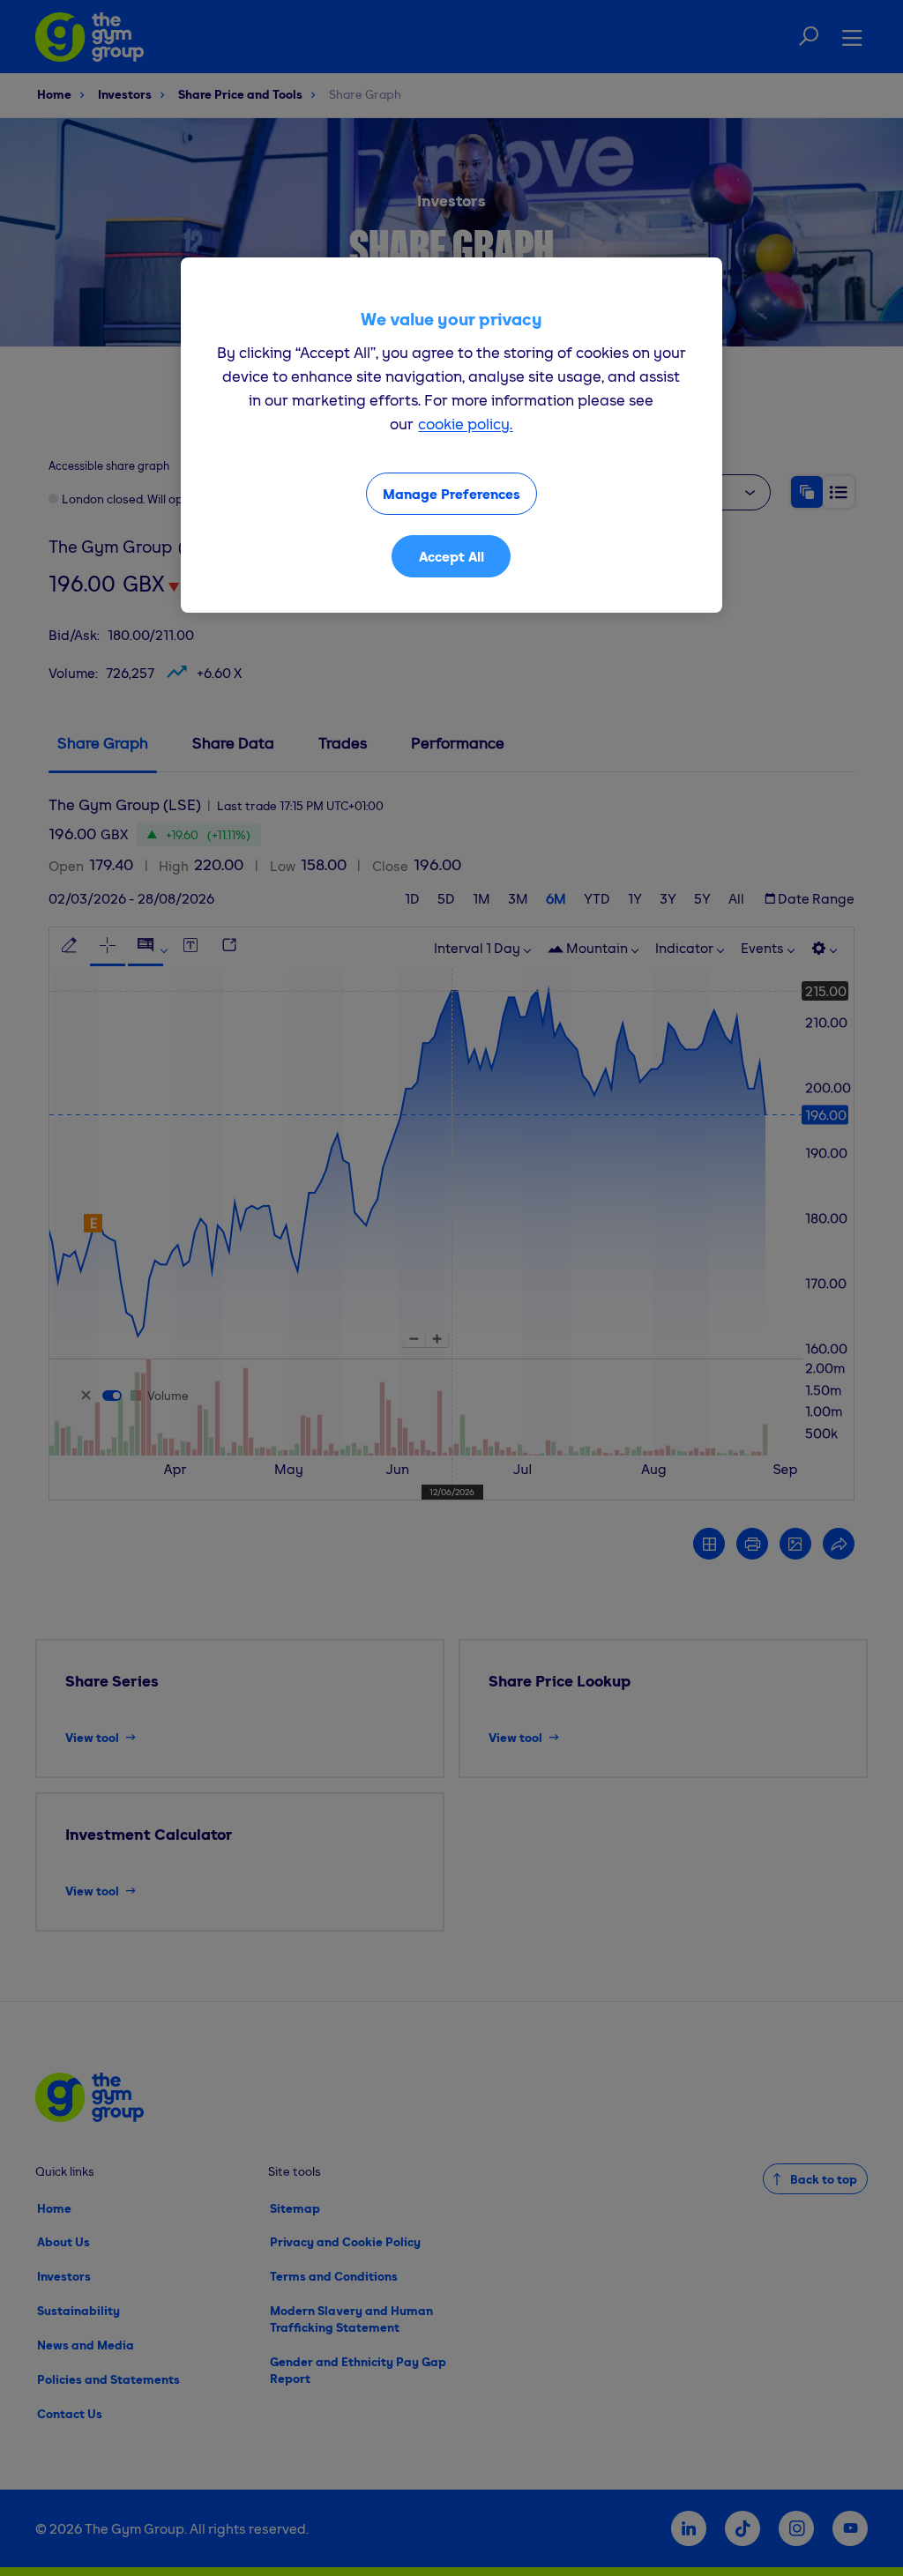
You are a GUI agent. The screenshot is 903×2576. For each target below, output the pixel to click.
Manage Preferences (451, 494)
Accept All (451, 556)
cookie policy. (465, 424)
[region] (451, 435)
